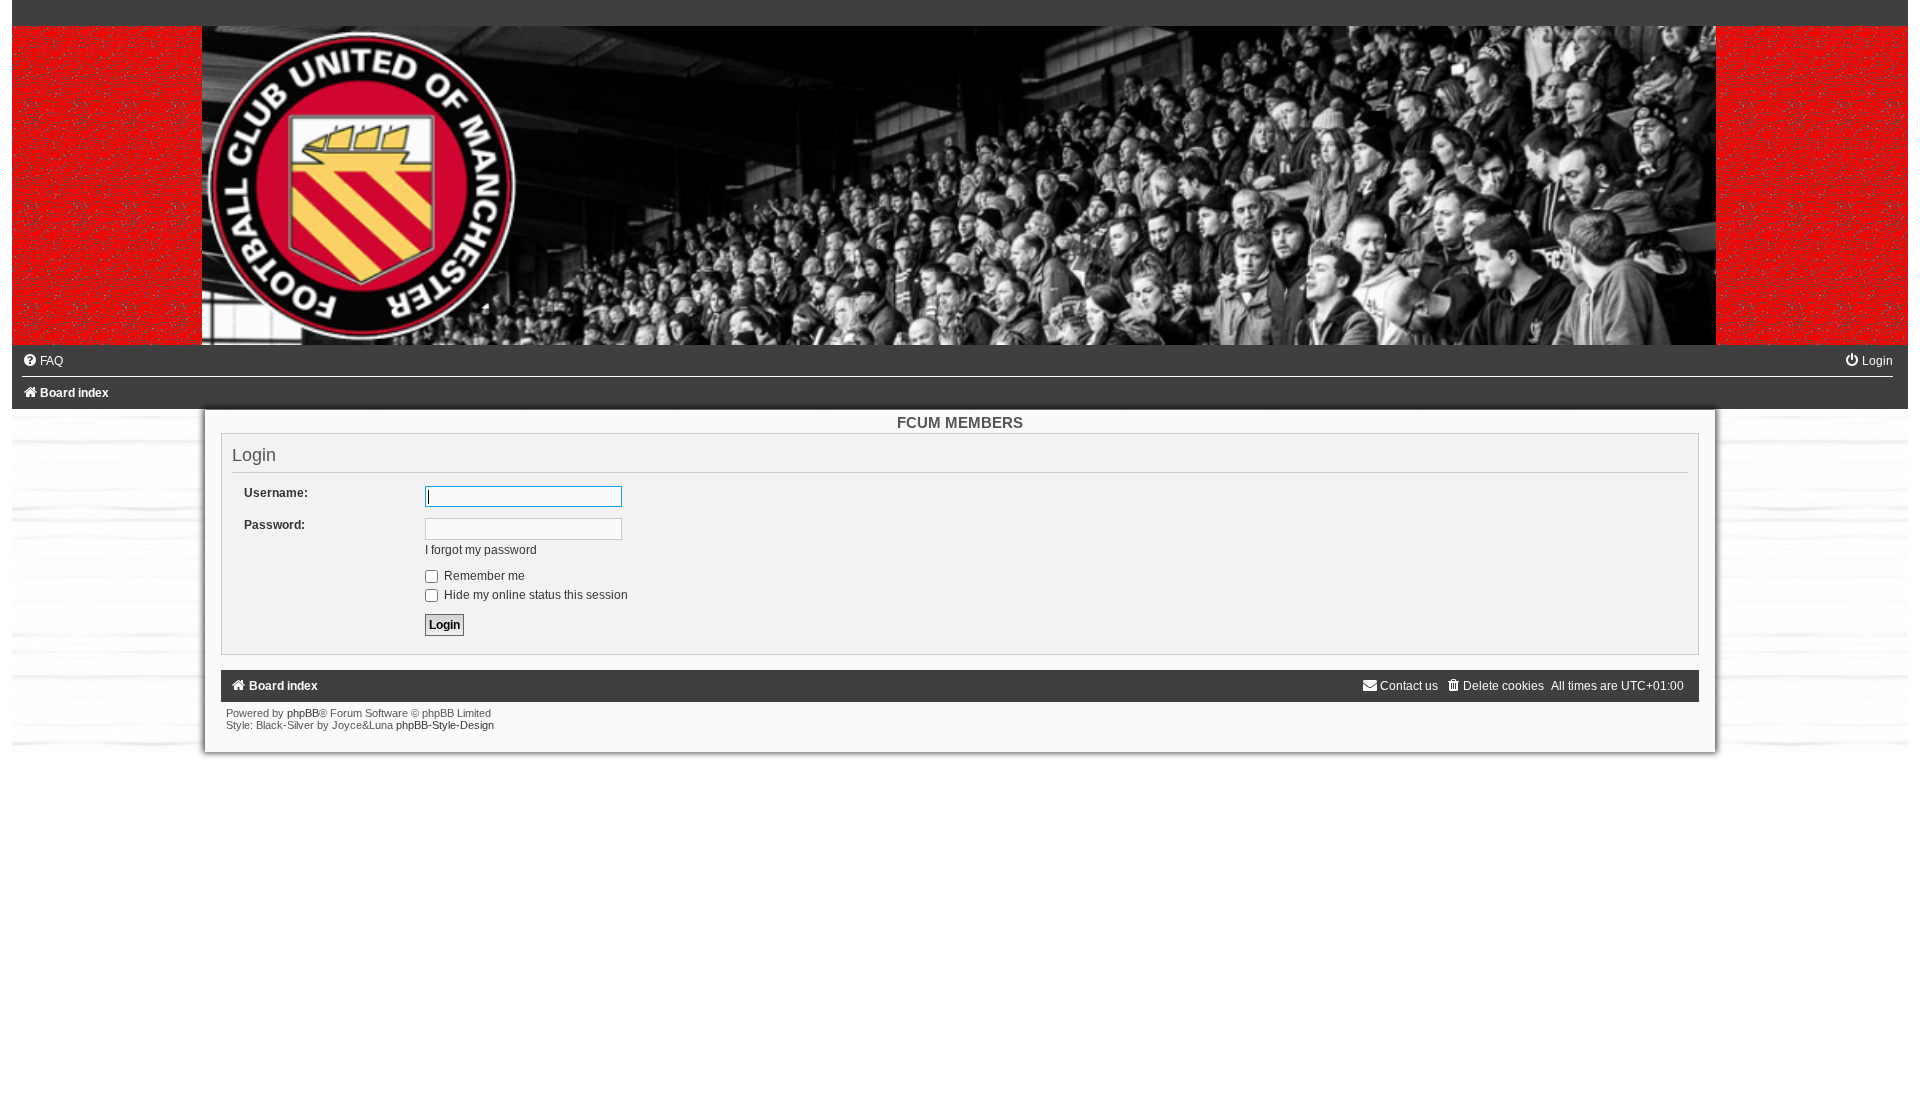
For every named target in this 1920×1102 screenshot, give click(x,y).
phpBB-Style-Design (445, 725)
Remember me (483, 576)
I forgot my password (481, 550)
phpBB (303, 713)
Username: (276, 493)
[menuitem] (42, 361)
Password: (274, 525)
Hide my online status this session (534, 595)
